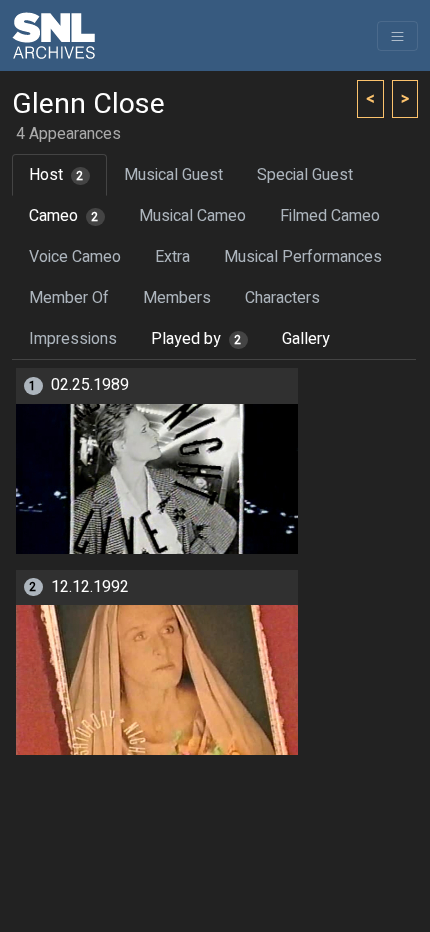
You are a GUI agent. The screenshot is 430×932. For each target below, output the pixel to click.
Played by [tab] (196, 339)
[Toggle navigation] (397, 36)
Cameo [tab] (64, 216)
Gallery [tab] (306, 339)
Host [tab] (56, 175)
